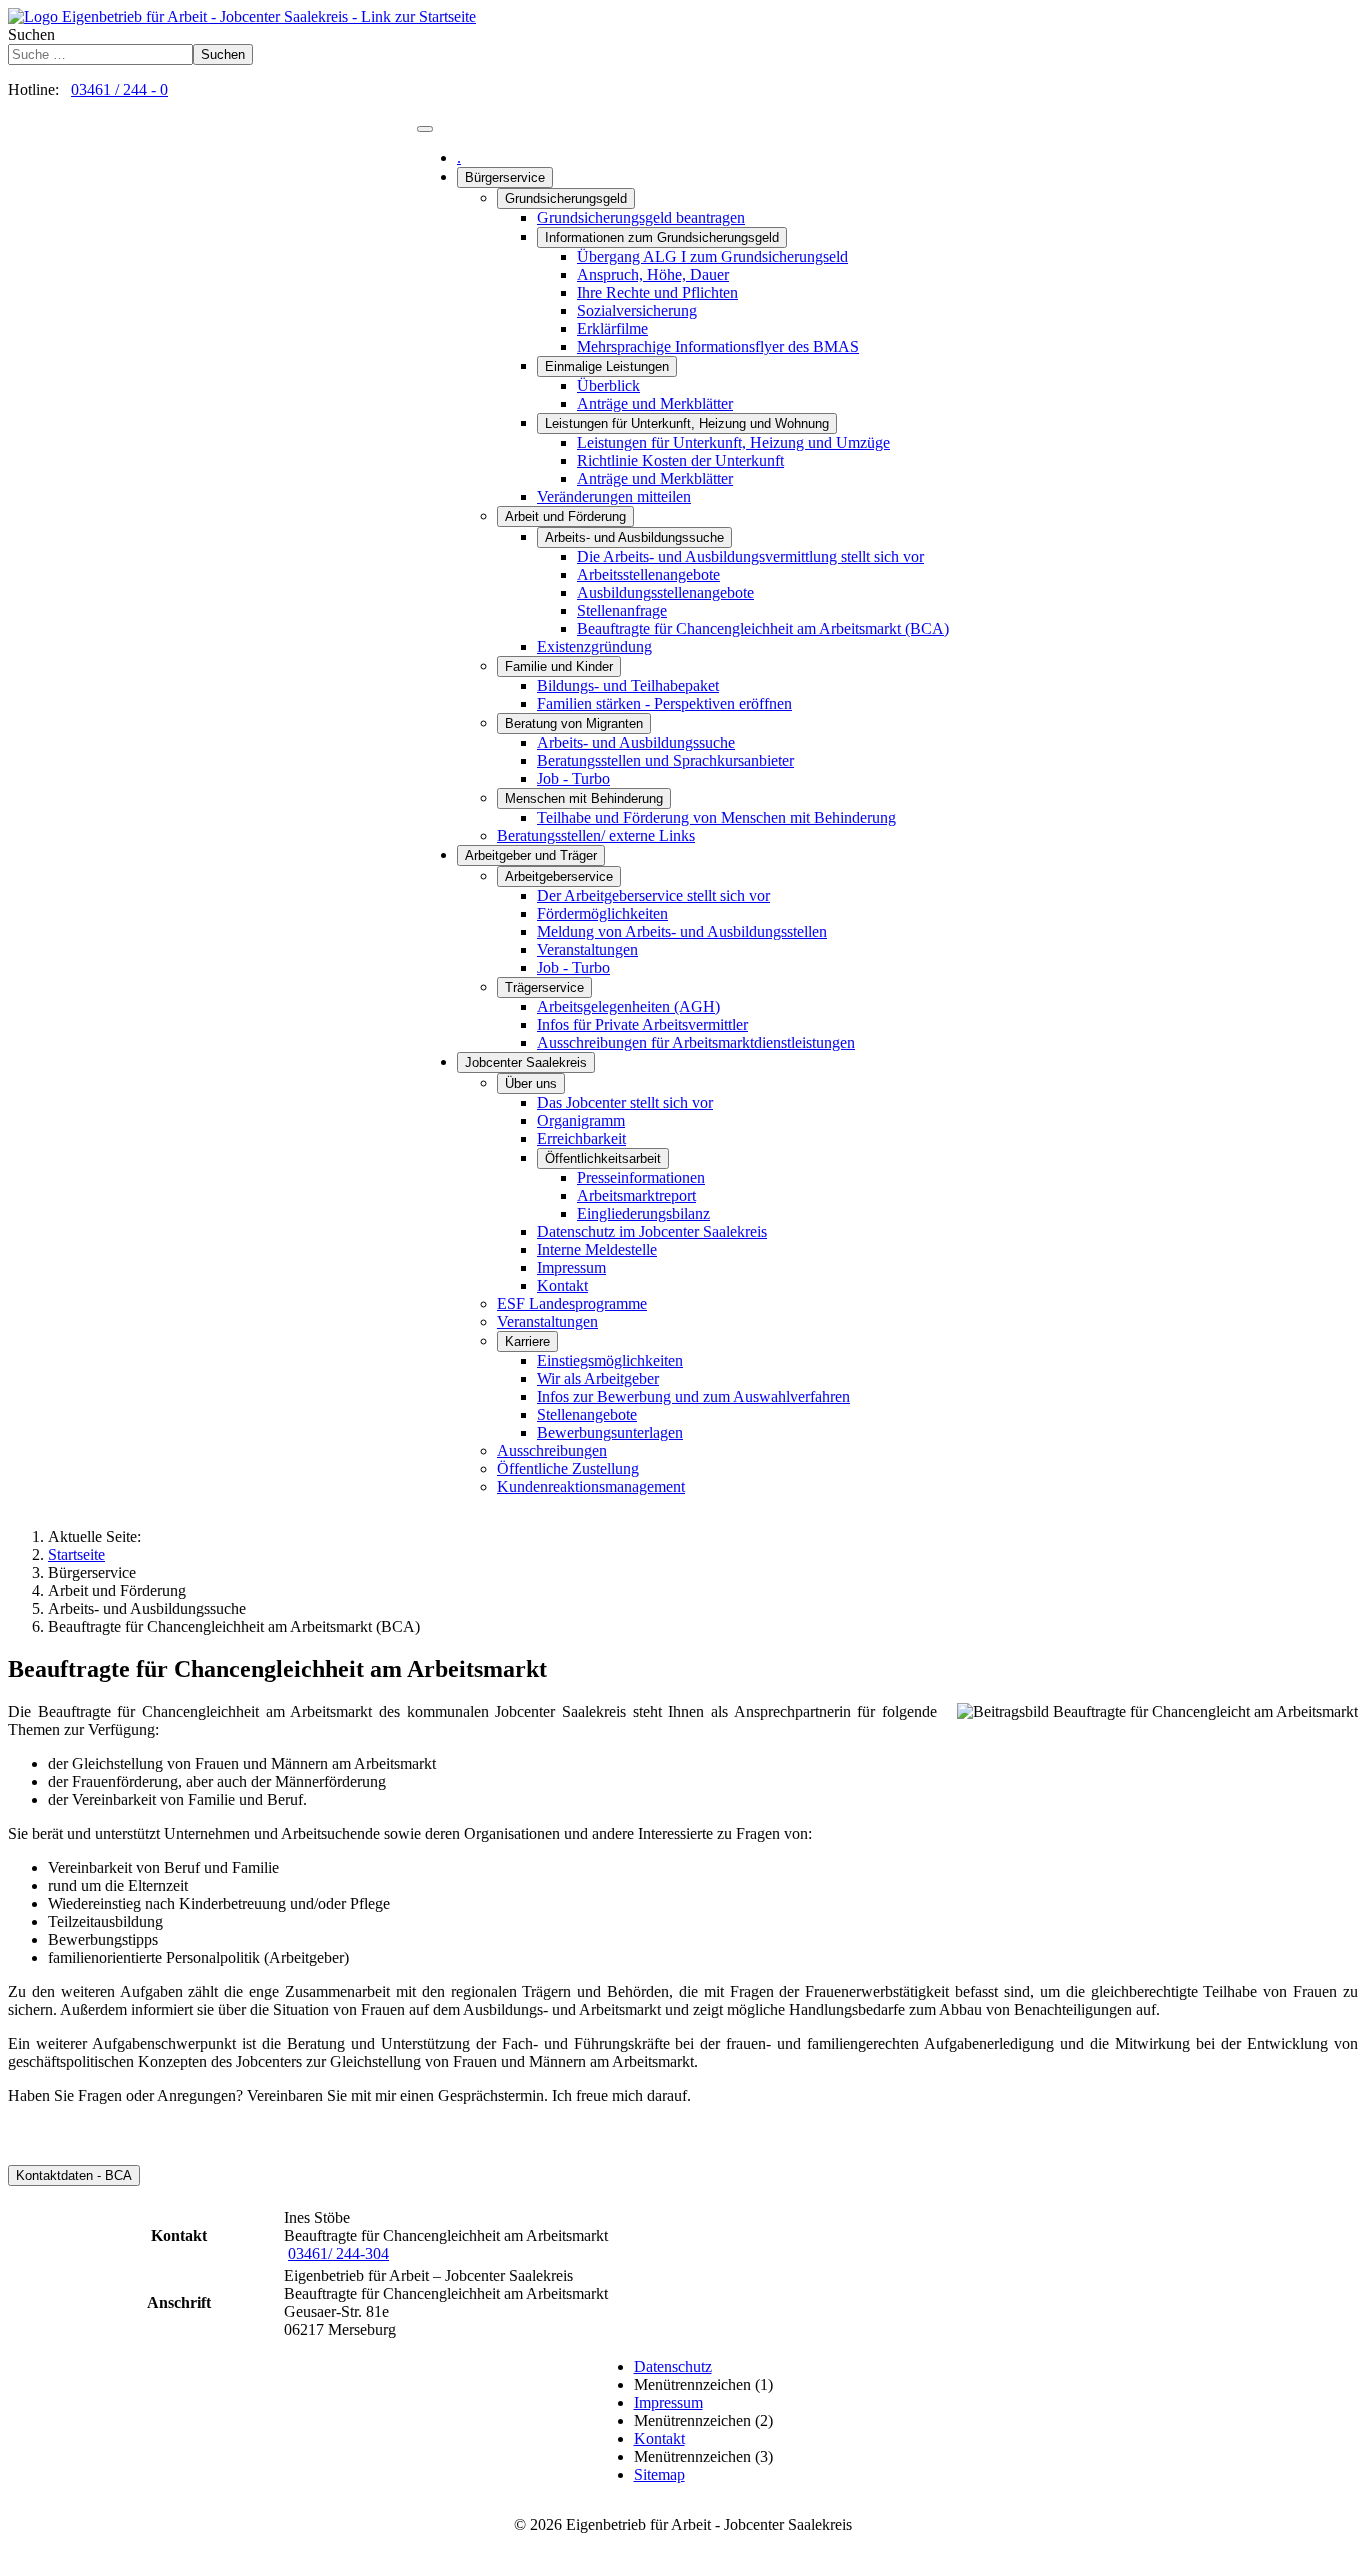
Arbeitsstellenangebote (648, 574)
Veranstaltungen (587, 949)
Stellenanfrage (622, 610)
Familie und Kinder (559, 666)
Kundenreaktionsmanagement (591, 1486)
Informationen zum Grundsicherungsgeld (662, 237)
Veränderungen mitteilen (614, 496)
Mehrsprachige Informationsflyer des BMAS (718, 346)
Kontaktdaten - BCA (74, 2175)
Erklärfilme (612, 328)
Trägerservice (544, 987)
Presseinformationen (641, 1177)
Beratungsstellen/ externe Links (596, 835)
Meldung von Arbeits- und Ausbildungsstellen (682, 931)
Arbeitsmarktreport (636, 1195)
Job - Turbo (573, 778)
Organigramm (581, 1120)
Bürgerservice (505, 177)
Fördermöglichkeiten (602, 913)
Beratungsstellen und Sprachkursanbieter (665, 760)
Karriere (527, 1341)
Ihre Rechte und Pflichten (657, 292)
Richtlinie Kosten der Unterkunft (680, 460)
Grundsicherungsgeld (566, 198)
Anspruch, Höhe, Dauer (653, 274)
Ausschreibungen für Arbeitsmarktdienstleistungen (696, 1042)
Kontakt (562, 1285)
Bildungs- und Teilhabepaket (628, 685)
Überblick (608, 385)
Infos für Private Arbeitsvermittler (642, 1024)
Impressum (571, 1267)
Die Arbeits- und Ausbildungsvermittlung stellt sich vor (750, 556)
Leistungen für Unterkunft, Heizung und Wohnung (687, 423)
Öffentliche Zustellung (568, 1468)
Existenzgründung (594, 646)
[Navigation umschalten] (425, 129)
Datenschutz (673, 2366)
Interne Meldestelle (597, 1249)
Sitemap (659, 2474)
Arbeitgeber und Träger (531, 855)
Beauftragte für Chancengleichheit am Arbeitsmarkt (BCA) (763, 628)
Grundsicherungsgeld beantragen (641, 217)
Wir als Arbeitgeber (598, 1378)
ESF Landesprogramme (572, 1303)
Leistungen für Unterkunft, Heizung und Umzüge (733, 442)
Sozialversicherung (637, 310)
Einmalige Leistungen (607, 366)
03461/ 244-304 (338, 2253)
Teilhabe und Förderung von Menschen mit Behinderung (716, 817)
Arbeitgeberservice (559, 876)
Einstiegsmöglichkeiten (610, 1360)
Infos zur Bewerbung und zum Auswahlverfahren (693, 1396)
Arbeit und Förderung (565, 516)
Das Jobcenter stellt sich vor (625, 1102)
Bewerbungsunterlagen (610, 1432)
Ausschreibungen (552, 1450)
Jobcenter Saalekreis (526, 1062)
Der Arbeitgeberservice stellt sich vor (653, 895)
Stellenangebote (587, 1414)
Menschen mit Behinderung (584, 798)
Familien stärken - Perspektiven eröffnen (664, 703)
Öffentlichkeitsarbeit (603, 1158)
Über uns (531, 1083)
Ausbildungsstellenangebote (665, 592)
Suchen (31, 34)
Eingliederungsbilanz (643, 1213)
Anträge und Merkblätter (655, 403)
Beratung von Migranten (574, 723)
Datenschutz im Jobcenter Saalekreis (652, 1231)
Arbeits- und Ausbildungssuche (634, 537)
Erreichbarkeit (581, 1138)
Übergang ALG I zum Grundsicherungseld (712, 256)
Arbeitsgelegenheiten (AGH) (628, 1006)
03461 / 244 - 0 (119, 89)
